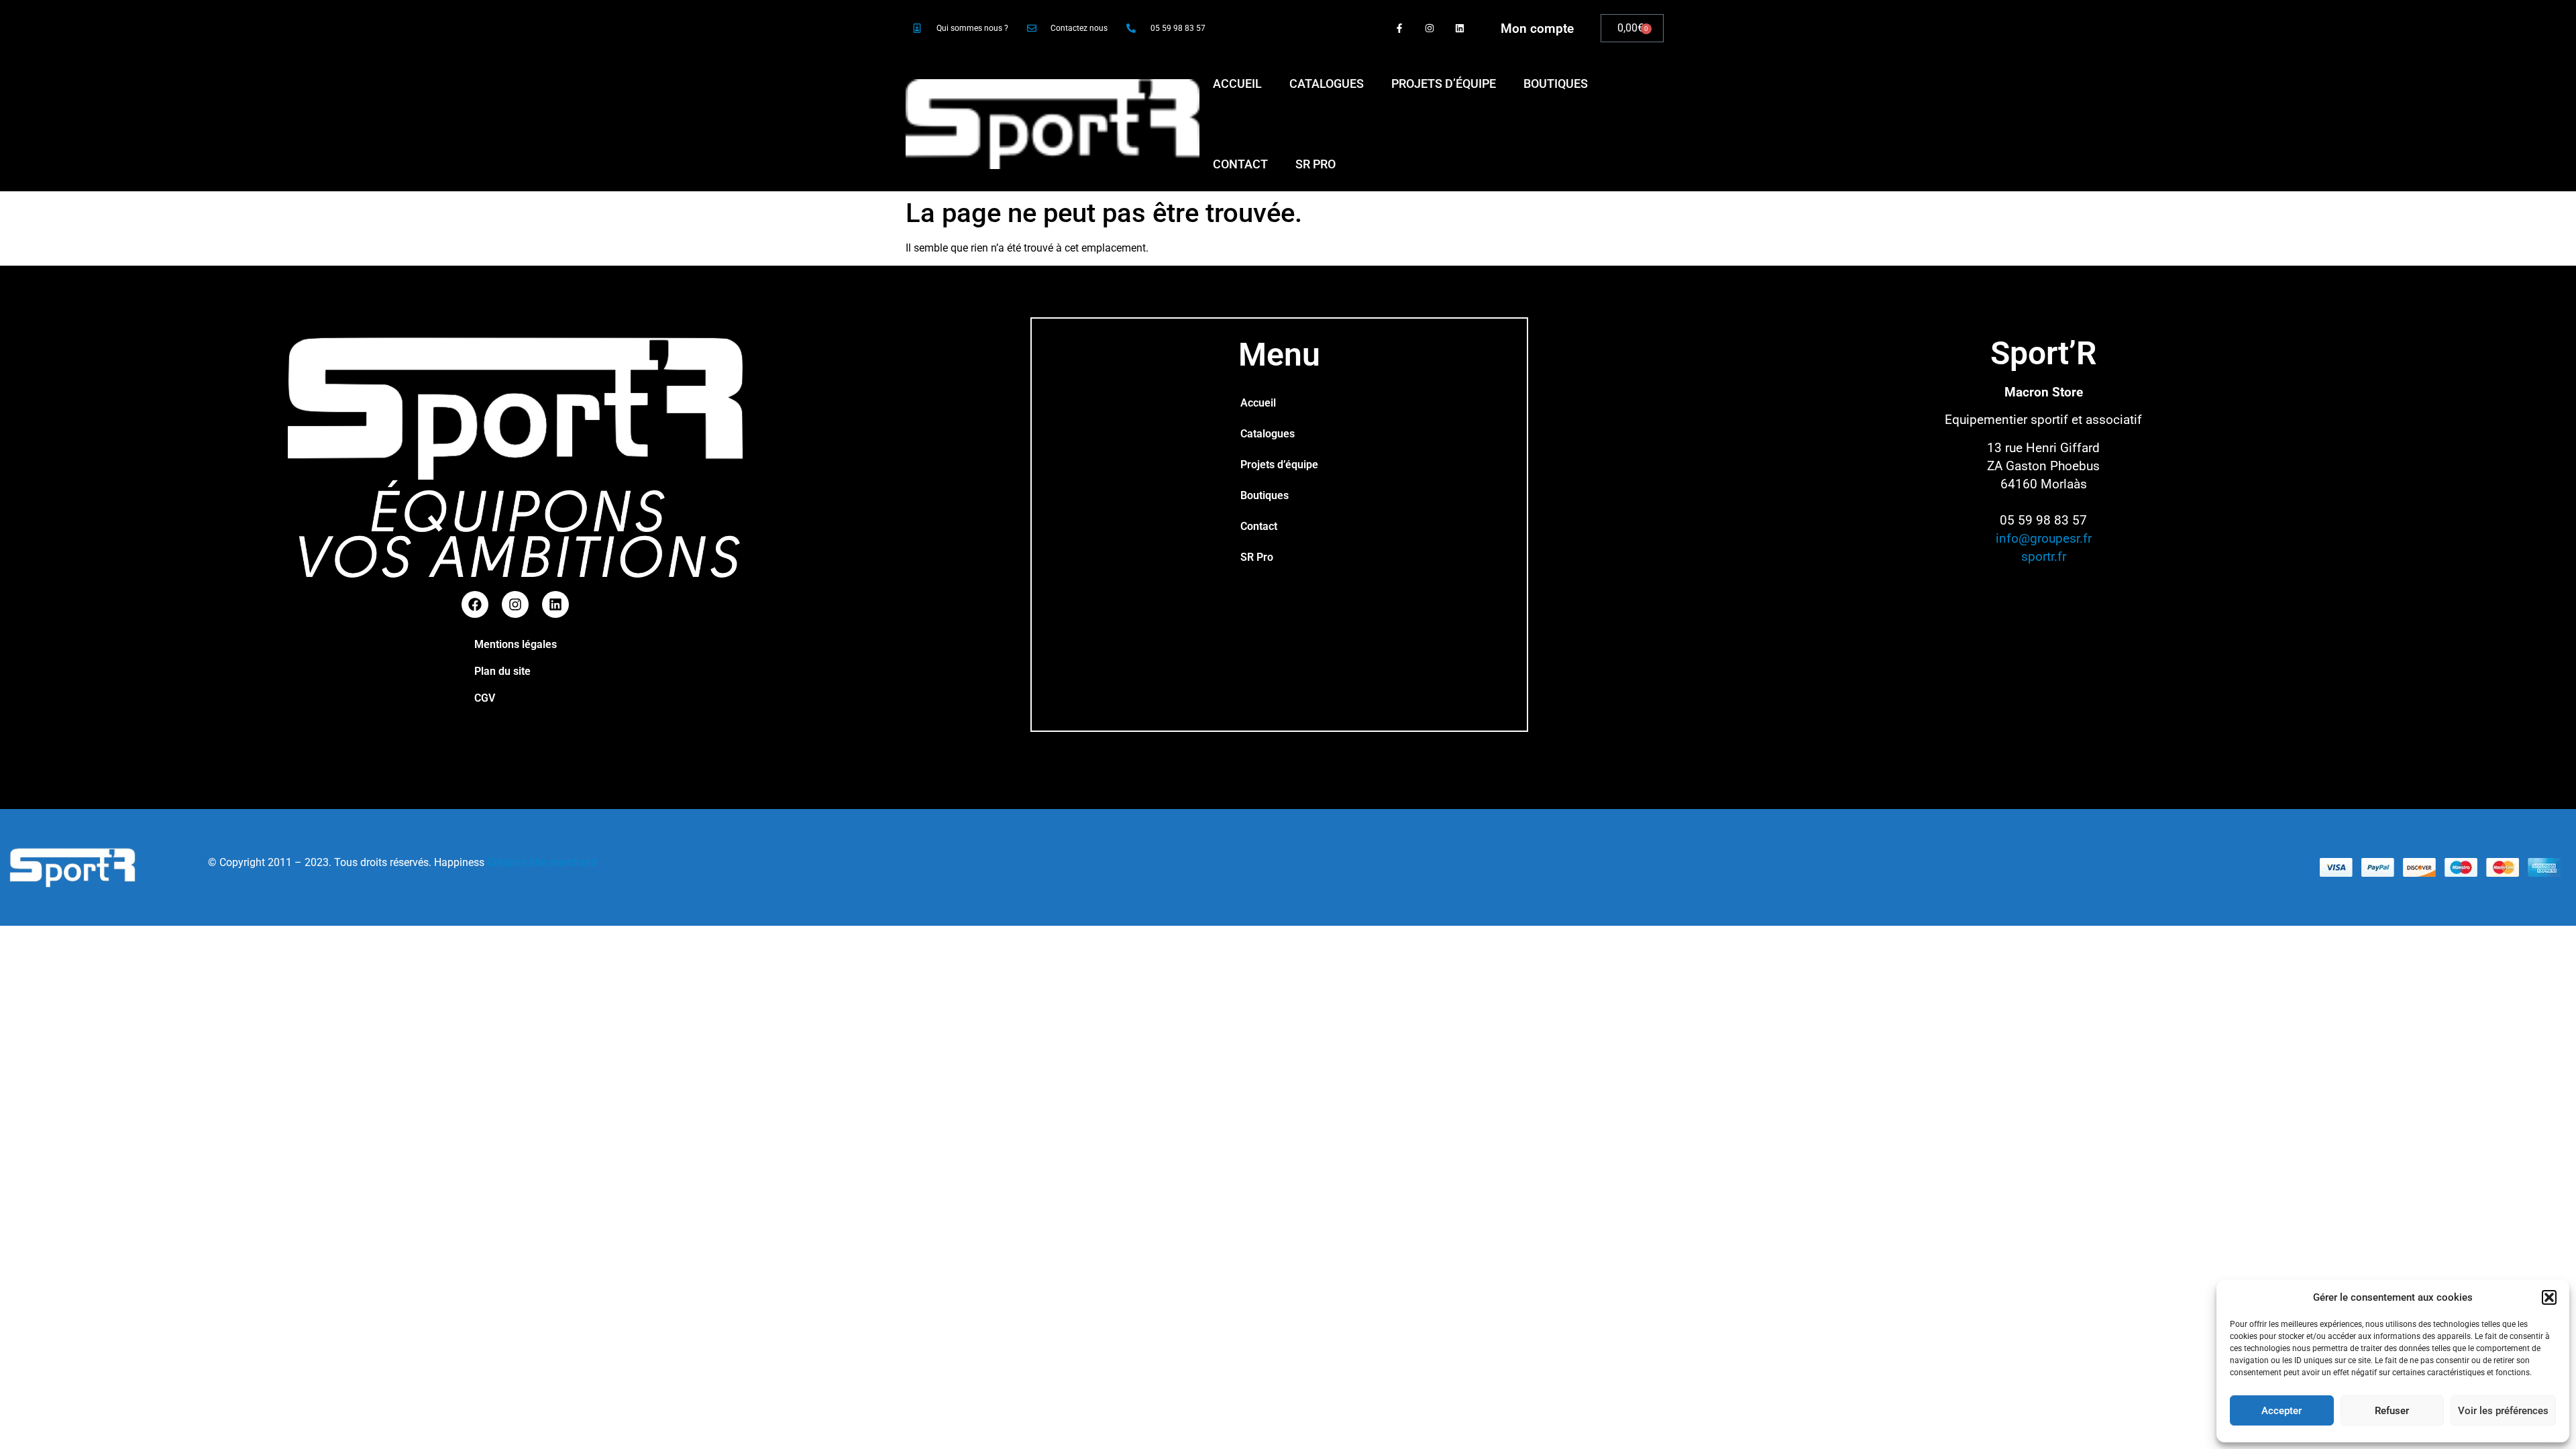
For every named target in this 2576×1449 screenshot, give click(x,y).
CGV (485, 698)
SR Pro (1316, 164)
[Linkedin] (1459, 29)
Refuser (2392, 1411)
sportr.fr (2044, 556)
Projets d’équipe (1444, 84)
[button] (2549, 1297)
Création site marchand (542, 862)
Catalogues (1327, 84)
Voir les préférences (2503, 1411)
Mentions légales (516, 644)
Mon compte (1537, 29)
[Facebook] (475, 604)
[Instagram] (1429, 29)
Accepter (2282, 1411)
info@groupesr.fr (2044, 538)
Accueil (1237, 84)
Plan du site (502, 671)
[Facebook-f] (1400, 29)
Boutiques (1556, 84)
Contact (1240, 164)
